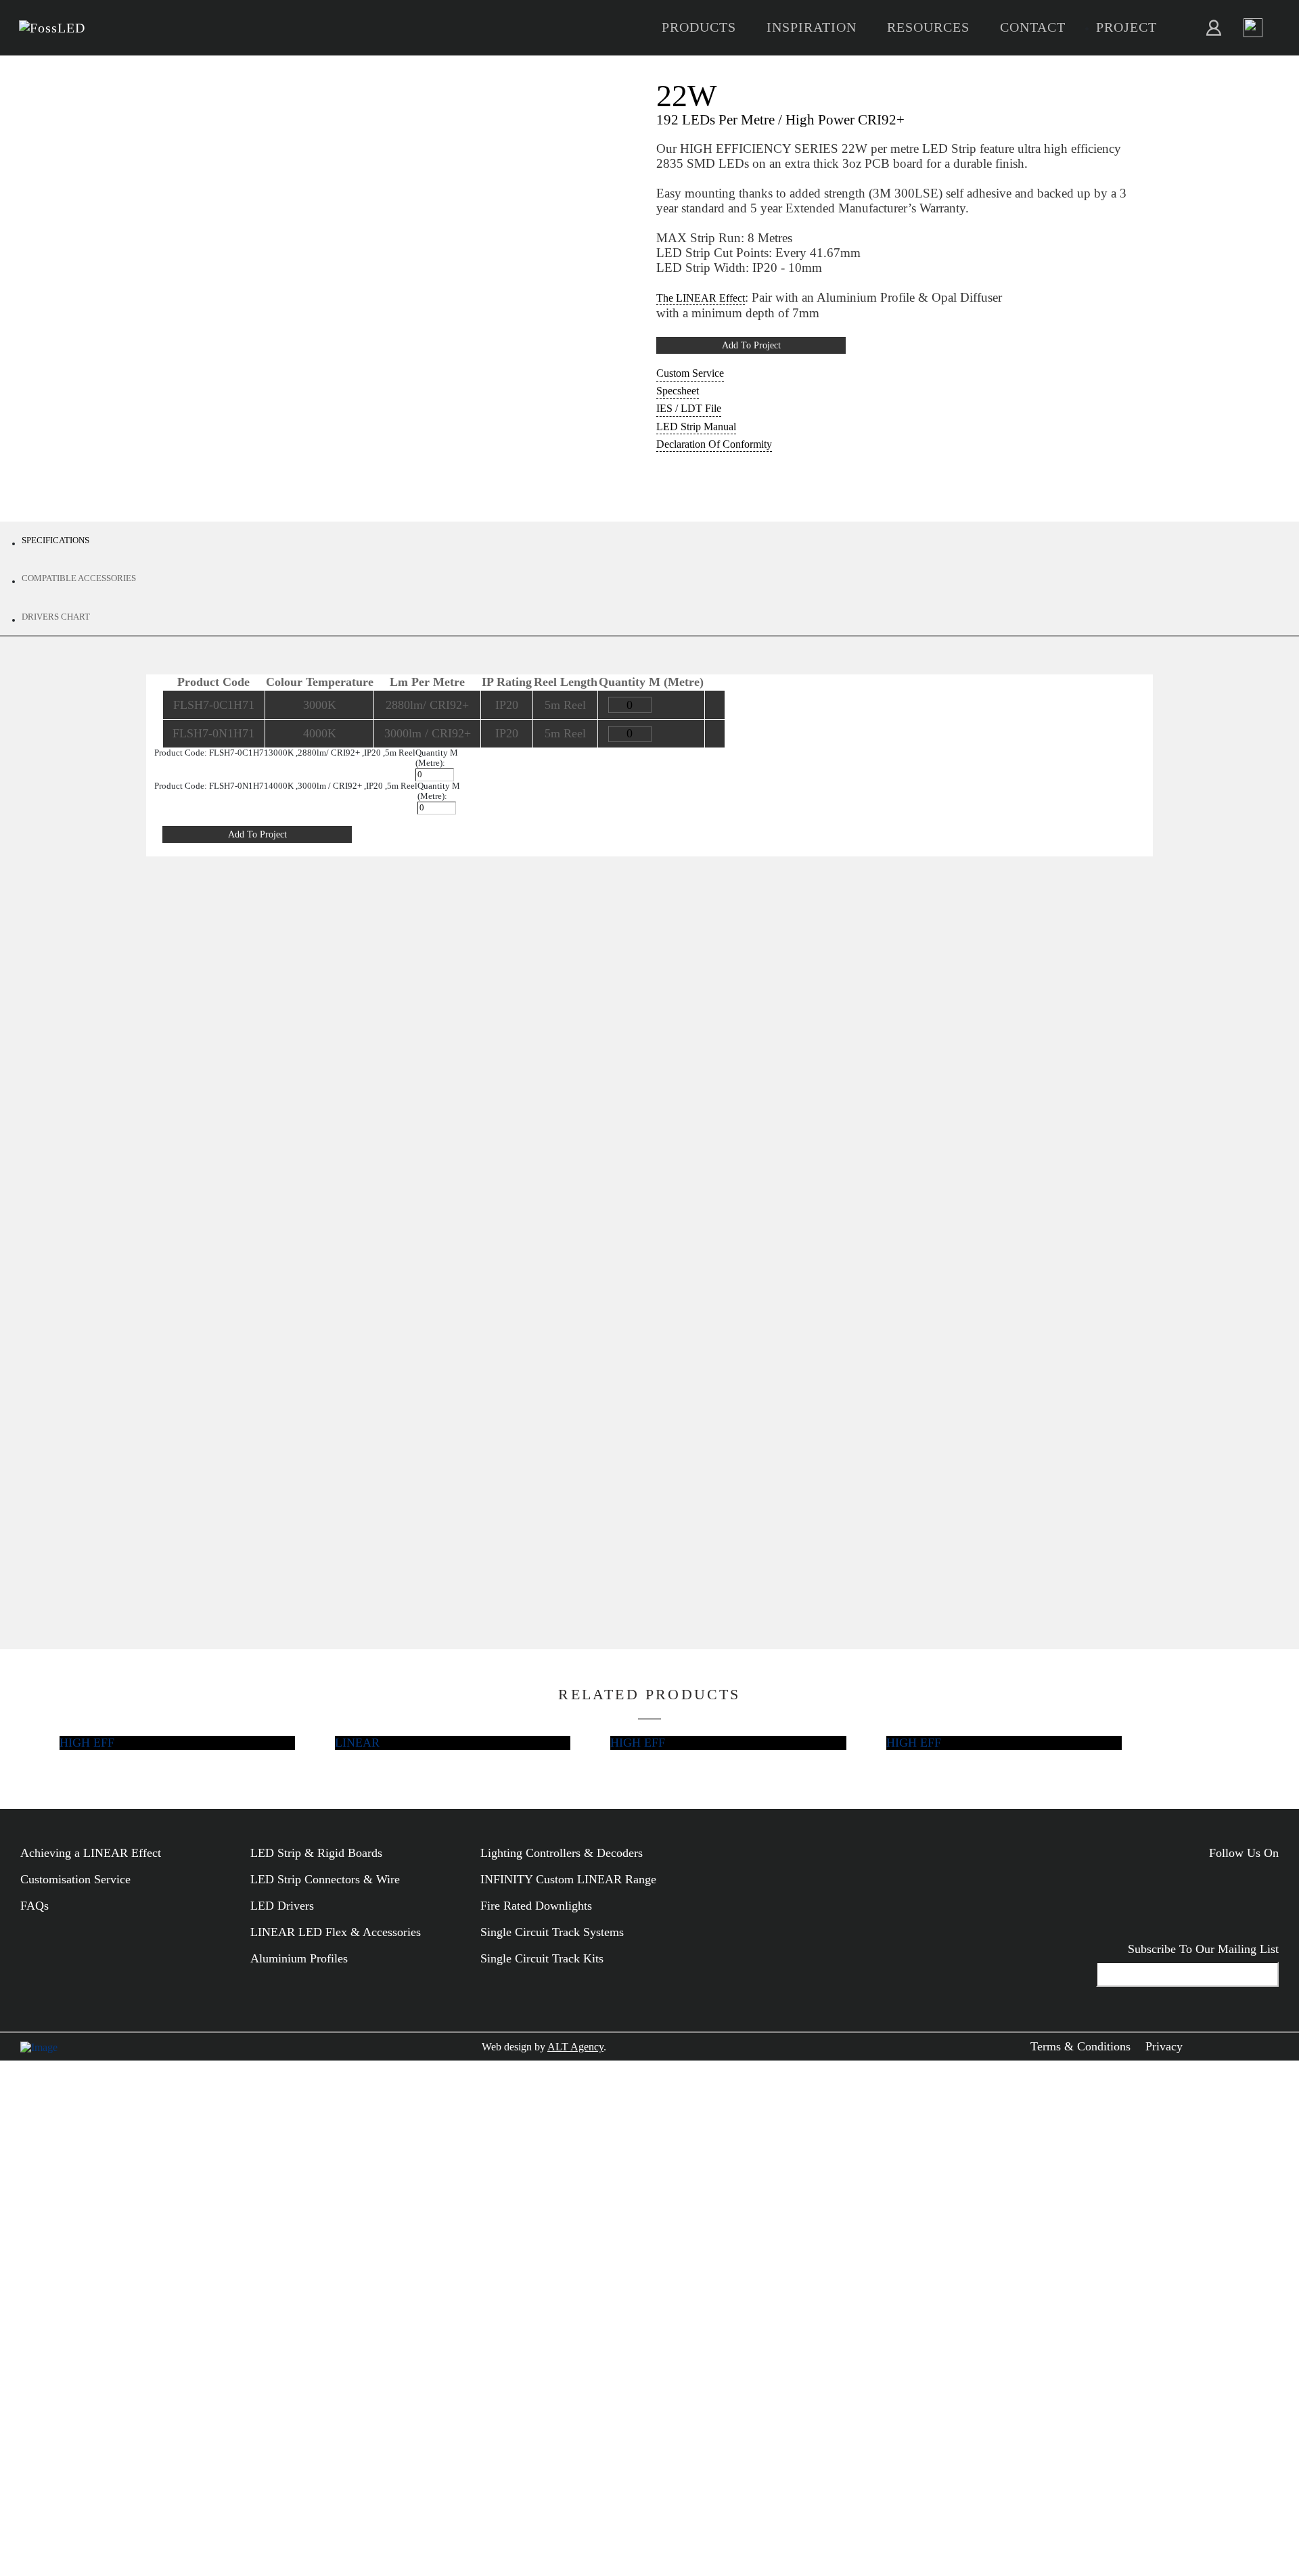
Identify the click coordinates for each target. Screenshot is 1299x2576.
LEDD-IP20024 (355, 1431)
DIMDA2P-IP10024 (612, 1323)
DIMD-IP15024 (479, 1377)
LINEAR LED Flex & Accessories (336, 1932)
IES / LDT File (689, 408)
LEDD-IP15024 (355, 1377)
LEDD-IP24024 (355, 1484)
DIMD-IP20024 (479, 1431)
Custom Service (690, 373)
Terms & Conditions (1080, 2046)
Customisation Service (75, 1879)
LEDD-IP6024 (355, 1323)
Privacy (1164, 2046)
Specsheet (678, 391)
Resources (928, 27)
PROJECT (1126, 27)
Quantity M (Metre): (437, 758)
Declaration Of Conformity (714, 444)
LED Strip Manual (696, 427)
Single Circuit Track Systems (552, 1932)
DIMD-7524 (479, 1323)
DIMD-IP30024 (479, 1484)
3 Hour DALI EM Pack (612, 1511)
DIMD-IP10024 (479, 1350)
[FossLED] (52, 28)
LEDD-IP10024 (355, 1350)
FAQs (35, 1906)
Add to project (751, 345)
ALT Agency (575, 2047)
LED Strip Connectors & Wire (325, 1879)
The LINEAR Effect (701, 298)
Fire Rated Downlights (536, 1906)
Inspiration (812, 27)
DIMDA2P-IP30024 (612, 1484)
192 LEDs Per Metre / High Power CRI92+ (780, 119)
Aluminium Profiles (299, 1958)
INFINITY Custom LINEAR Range (568, 1879)
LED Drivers (282, 1906)
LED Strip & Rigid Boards (316, 1853)
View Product (789, 967)
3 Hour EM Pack (355, 1511)
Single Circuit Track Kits (542, 1958)
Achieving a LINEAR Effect (91, 1853)
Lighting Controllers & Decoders (562, 1853)
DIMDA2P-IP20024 (612, 1377)
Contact (1033, 27)
